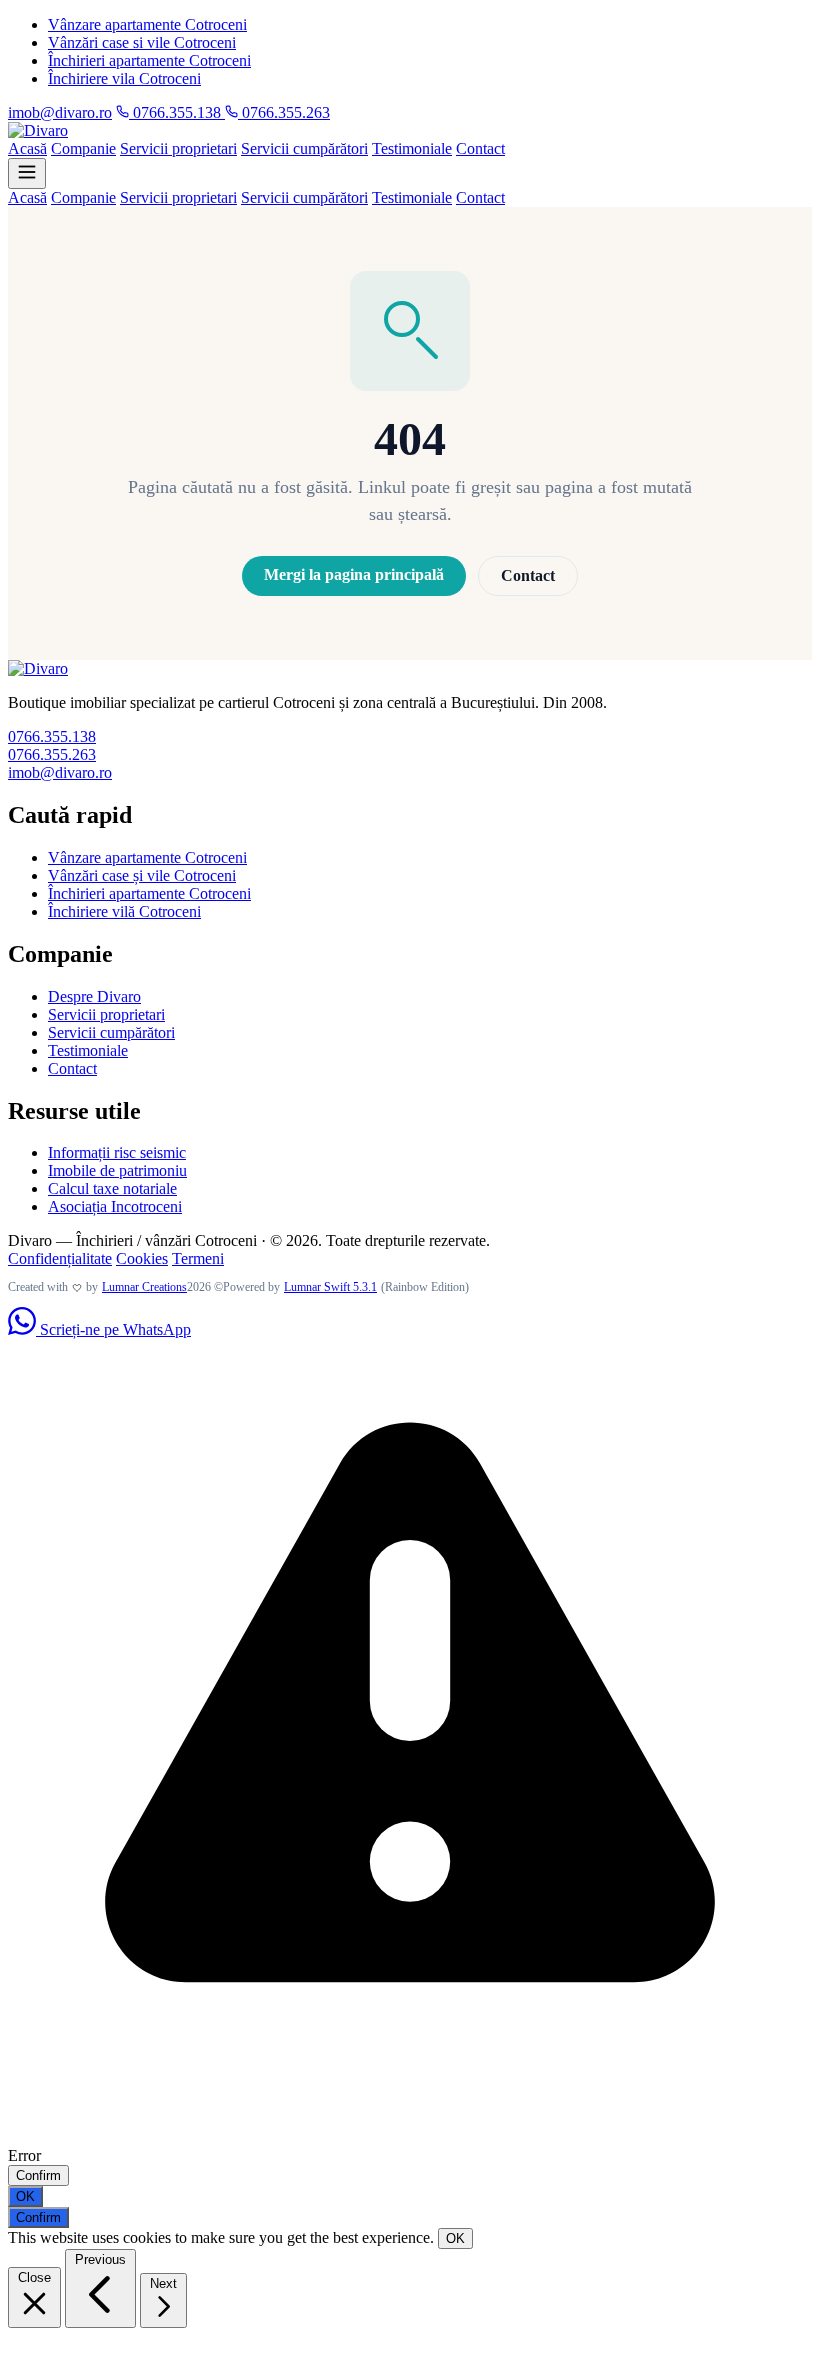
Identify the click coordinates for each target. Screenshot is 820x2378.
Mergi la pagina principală (354, 574)
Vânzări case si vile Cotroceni (142, 42)
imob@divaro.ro (60, 112)
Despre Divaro (94, 996)
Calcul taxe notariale (112, 1188)
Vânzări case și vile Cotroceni (142, 875)
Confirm (38, 2175)
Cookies (142, 1258)
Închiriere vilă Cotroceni (124, 911)
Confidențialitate (60, 1258)
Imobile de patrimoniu (117, 1170)
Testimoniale (412, 148)
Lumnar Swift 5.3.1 (330, 1287)
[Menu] (27, 173)
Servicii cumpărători (304, 148)
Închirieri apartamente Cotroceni (149, 60)
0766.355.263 (284, 112)
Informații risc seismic (117, 1152)
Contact (480, 148)
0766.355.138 (177, 112)
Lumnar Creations (144, 1287)
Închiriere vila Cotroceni (124, 78)
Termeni (198, 1258)
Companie (83, 148)
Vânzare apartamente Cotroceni (147, 24)
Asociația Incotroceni (115, 1206)
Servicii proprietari (178, 148)
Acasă (27, 148)
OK (25, 2196)
